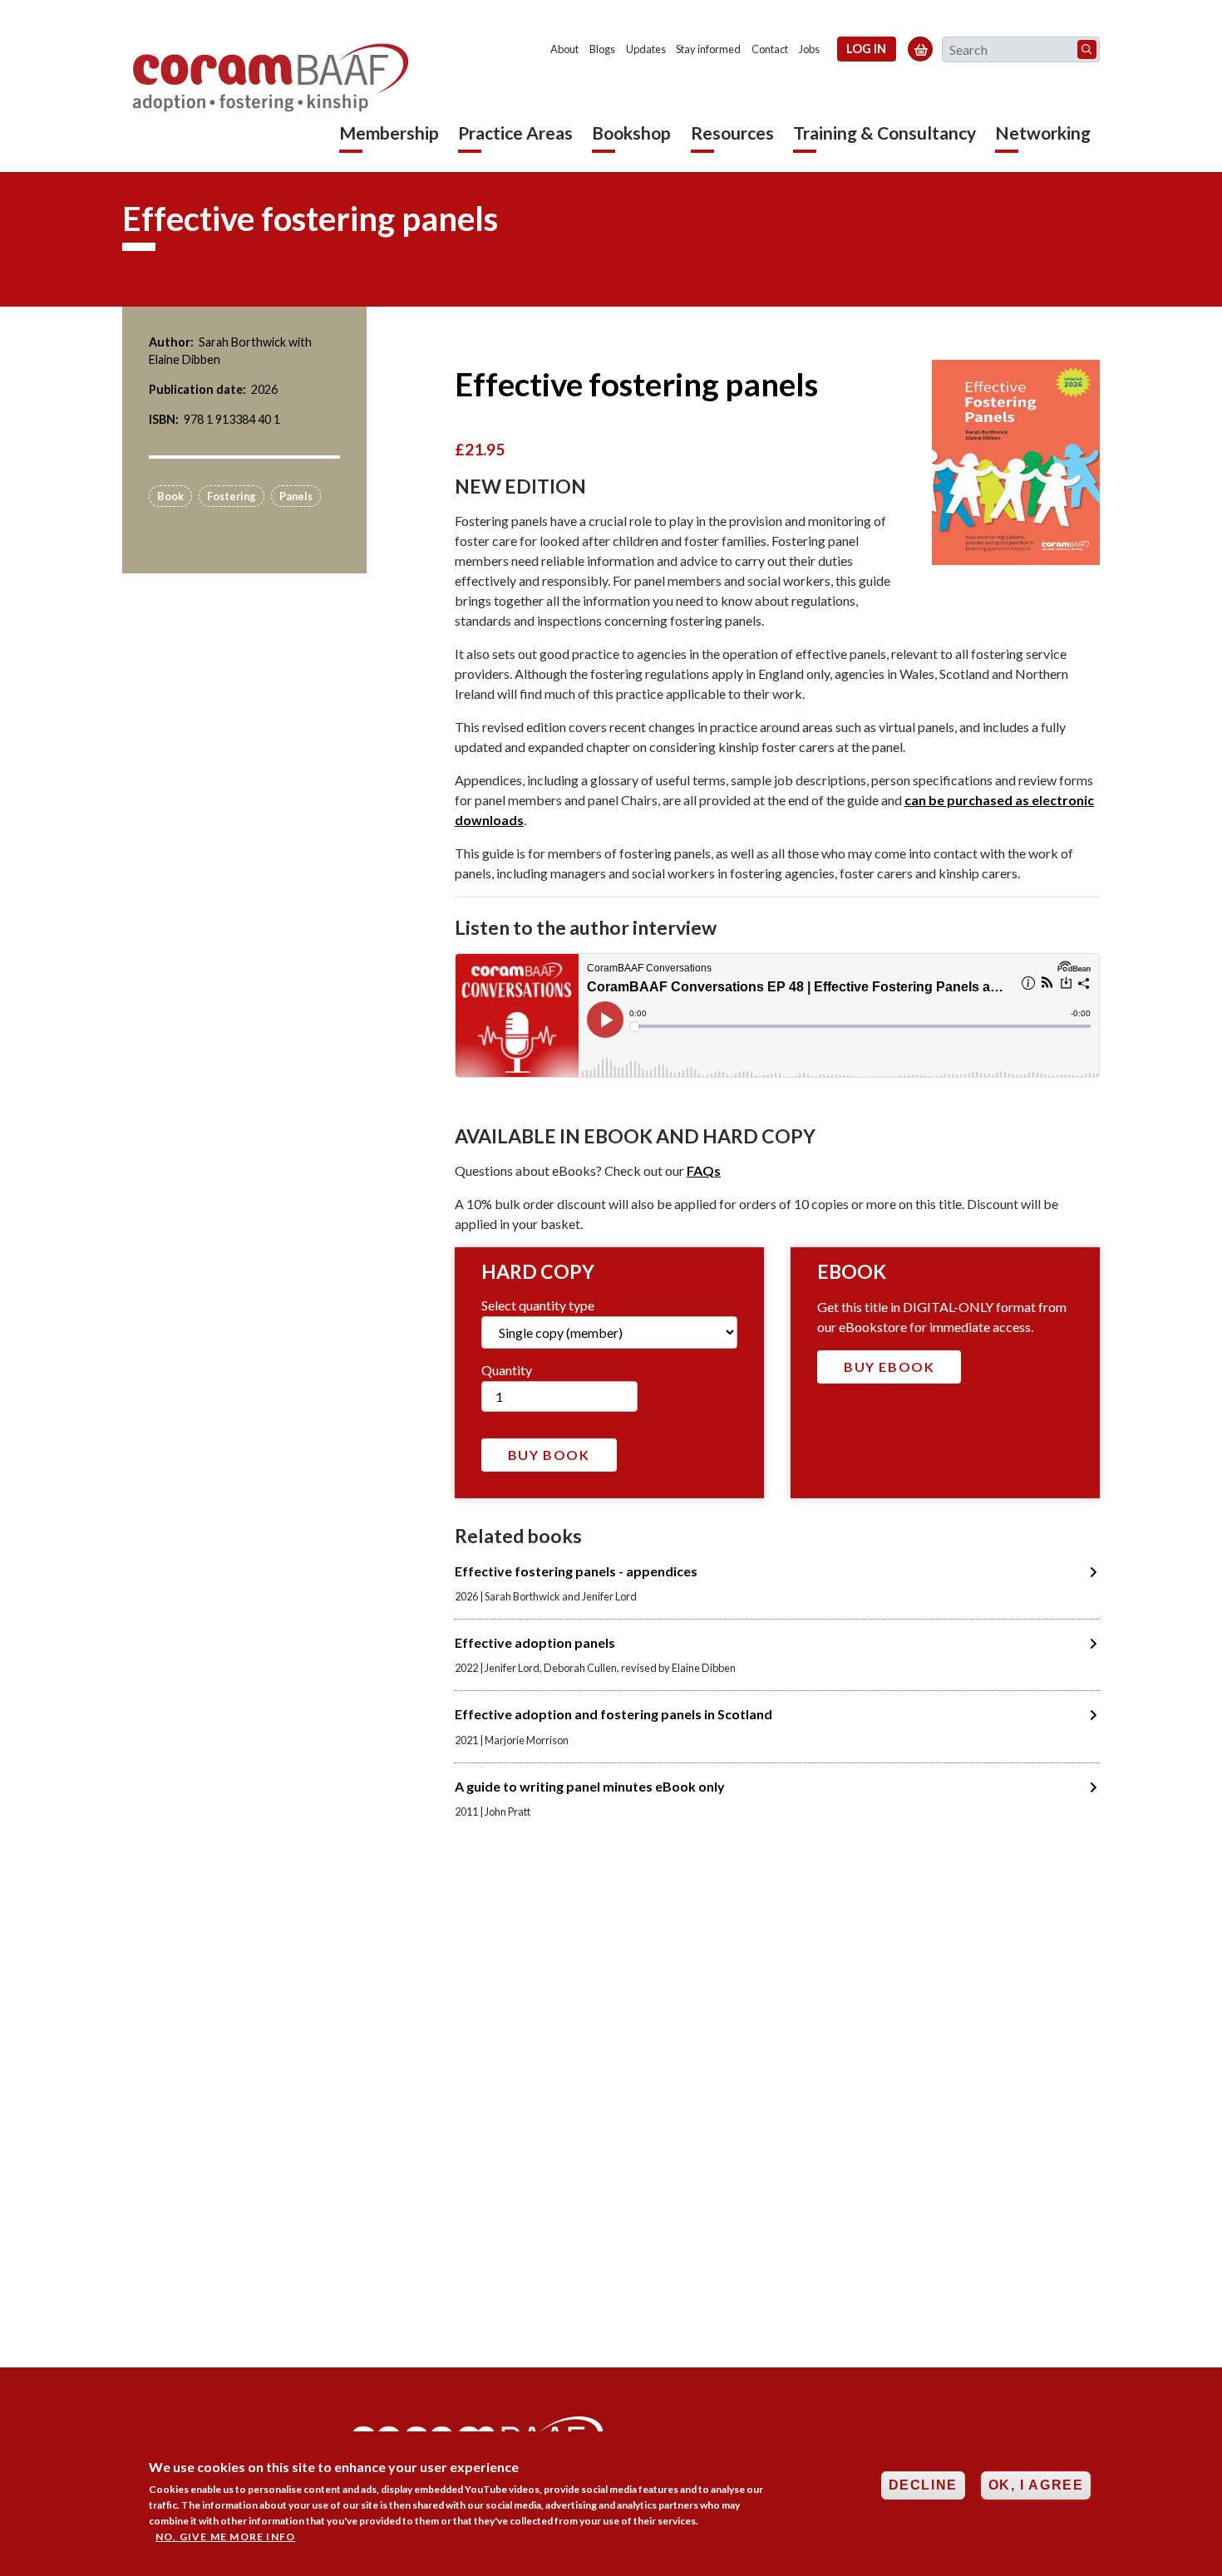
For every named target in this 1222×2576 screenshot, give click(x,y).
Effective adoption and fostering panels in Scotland (613, 1714)
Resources (732, 133)
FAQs (704, 1170)
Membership (389, 133)
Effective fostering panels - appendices (576, 1571)
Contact (770, 49)
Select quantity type (538, 1305)
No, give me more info (225, 2537)
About (564, 49)
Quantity (507, 1370)
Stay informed (708, 49)
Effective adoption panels (535, 1642)
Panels (296, 496)
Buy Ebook (889, 1367)
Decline (923, 2485)
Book (170, 496)
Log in (866, 49)
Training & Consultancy (884, 133)
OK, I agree (1036, 2485)
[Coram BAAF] (272, 78)
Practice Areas (515, 133)
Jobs (809, 49)
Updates (646, 49)
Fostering (232, 496)
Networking (1043, 133)
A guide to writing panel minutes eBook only (590, 1786)
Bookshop (631, 133)
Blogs (602, 49)
